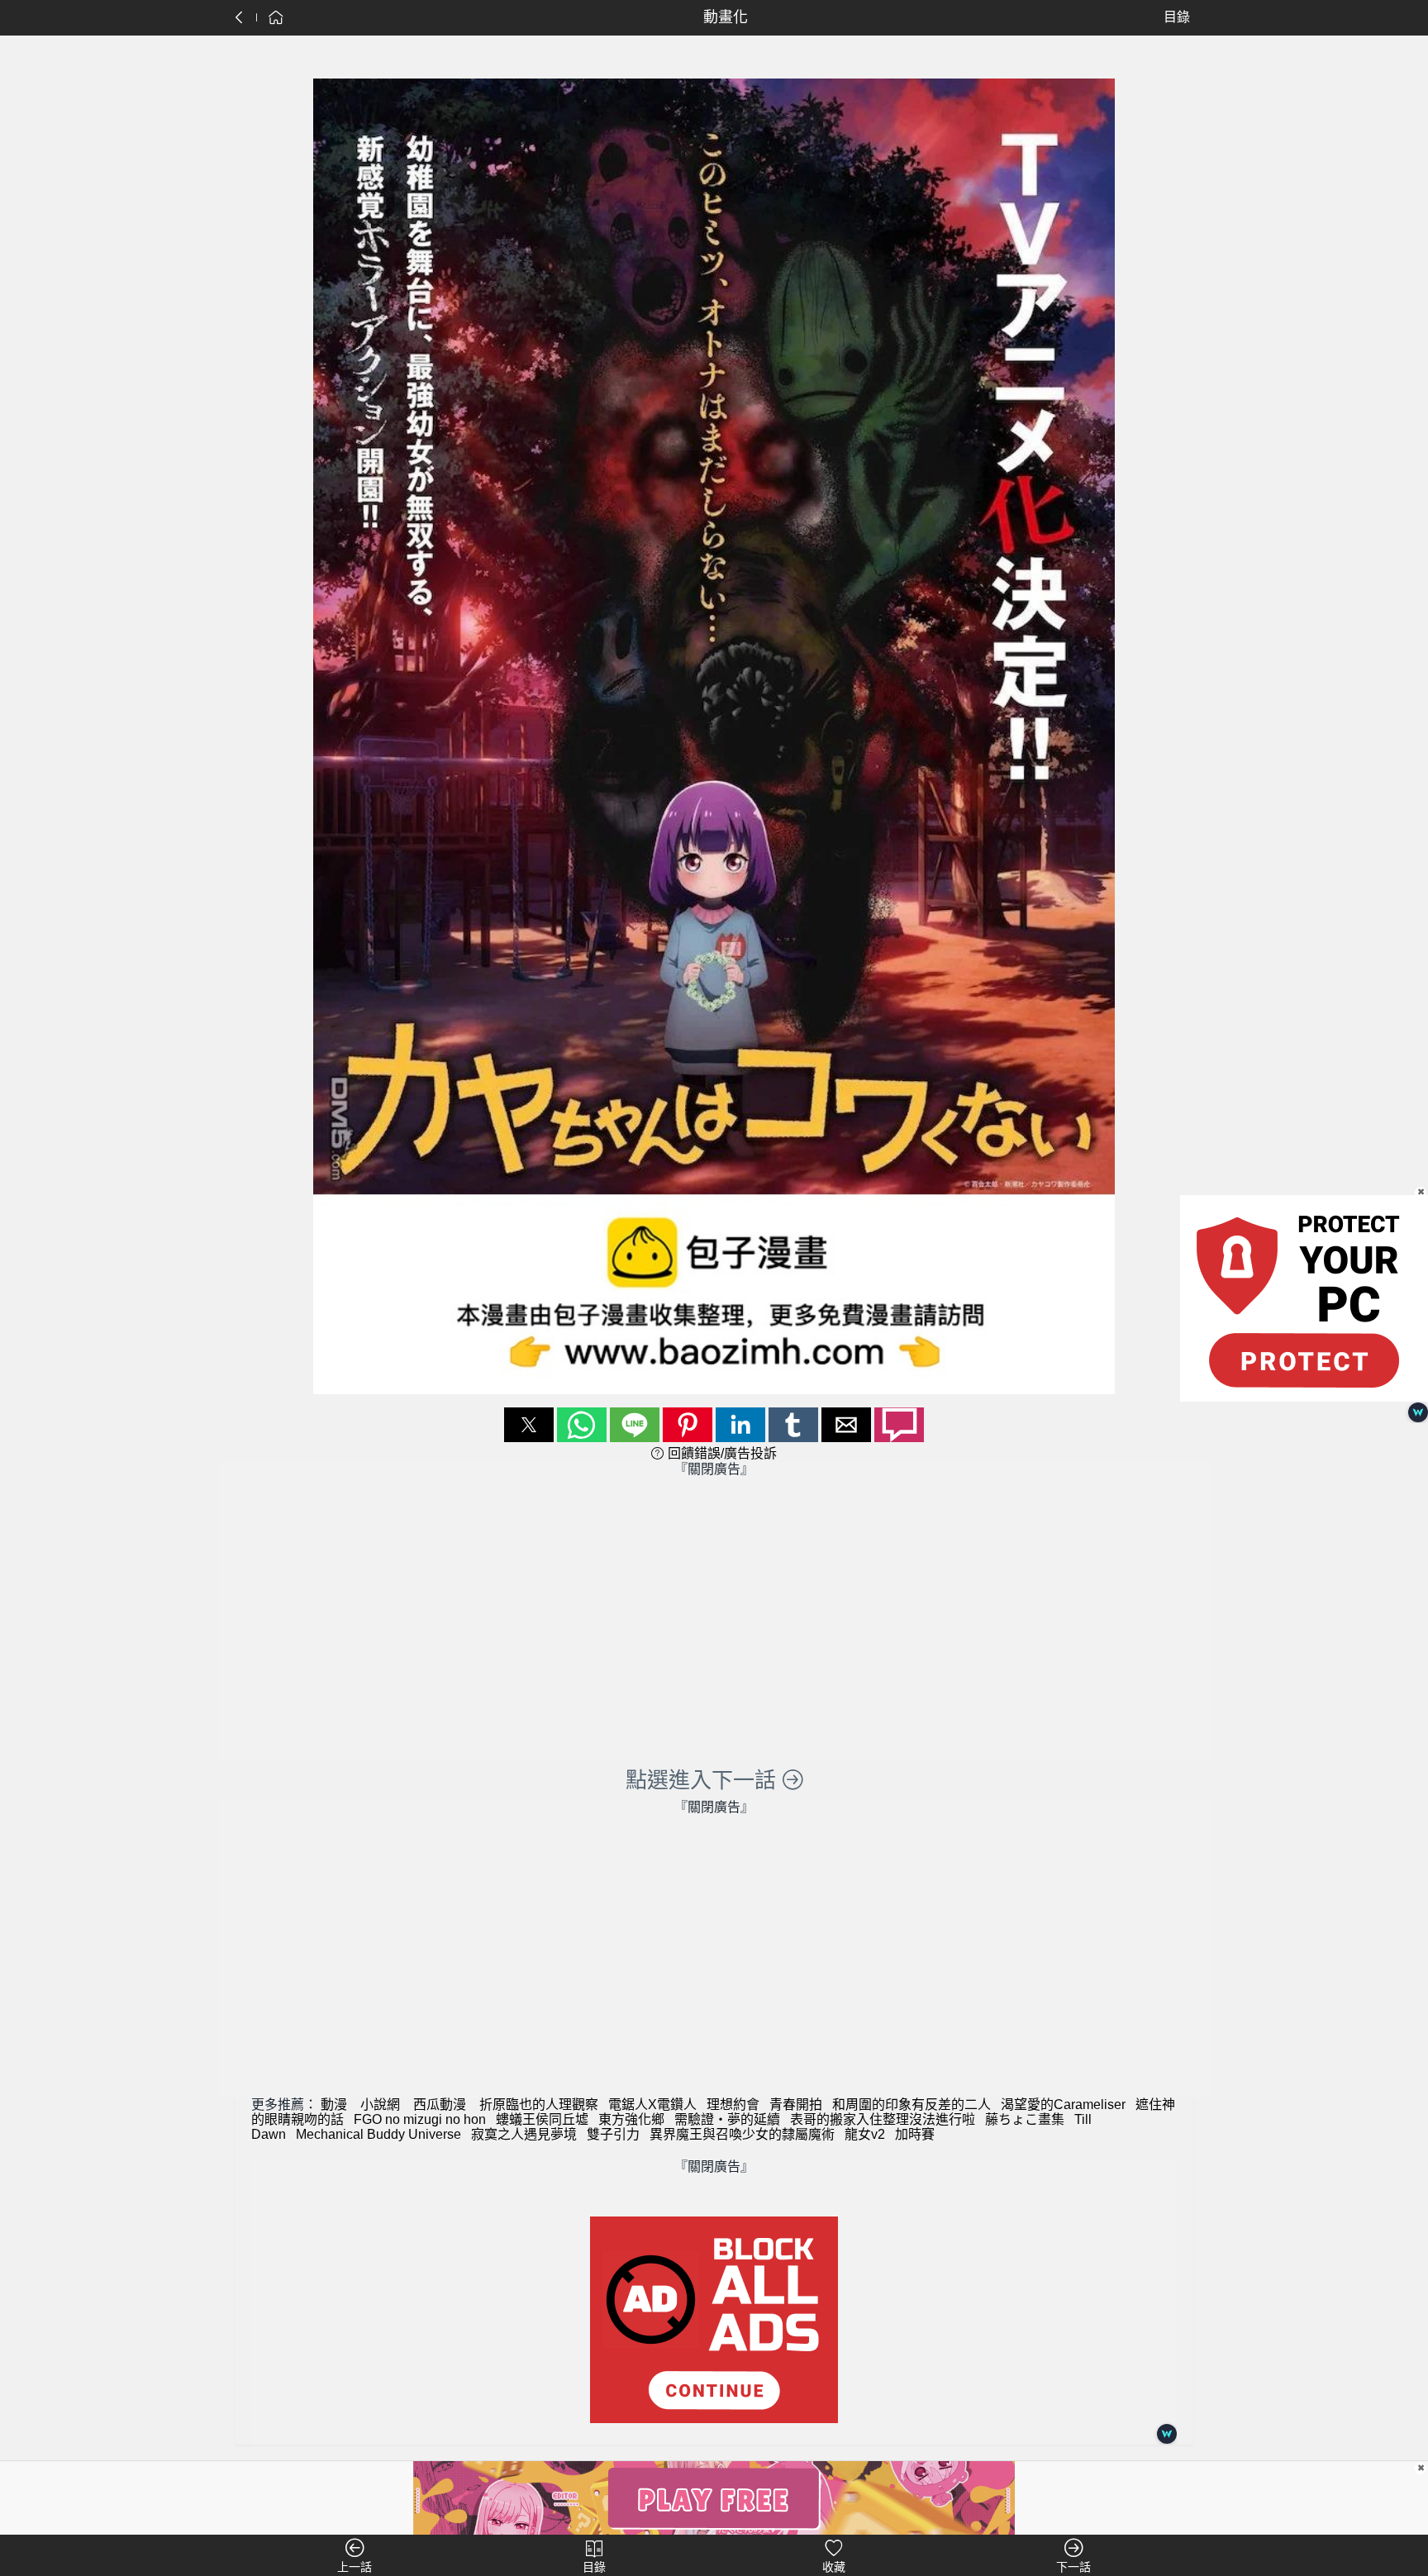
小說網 (380, 2105)
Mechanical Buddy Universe (378, 2134)
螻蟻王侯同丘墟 (542, 2119)
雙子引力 (613, 2134)
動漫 (334, 2105)
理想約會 (733, 2105)
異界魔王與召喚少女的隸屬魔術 (742, 2134)
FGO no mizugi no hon (420, 2119)
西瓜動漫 (440, 2105)
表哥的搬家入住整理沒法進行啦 (883, 2119)
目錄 (1177, 17)
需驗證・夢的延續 (727, 2119)
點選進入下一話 (704, 1780)
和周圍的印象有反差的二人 (912, 2105)
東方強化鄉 (631, 2119)
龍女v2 (865, 2134)
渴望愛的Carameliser (1063, 2105)
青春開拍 (796, 2105)
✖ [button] (1421, 2468)
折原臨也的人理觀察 (539, 2105)
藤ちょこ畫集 (1025, 2119)
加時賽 (915, 2134)
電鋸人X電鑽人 (652, 2105)
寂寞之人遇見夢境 (524, 2134)
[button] (529, 1425)
